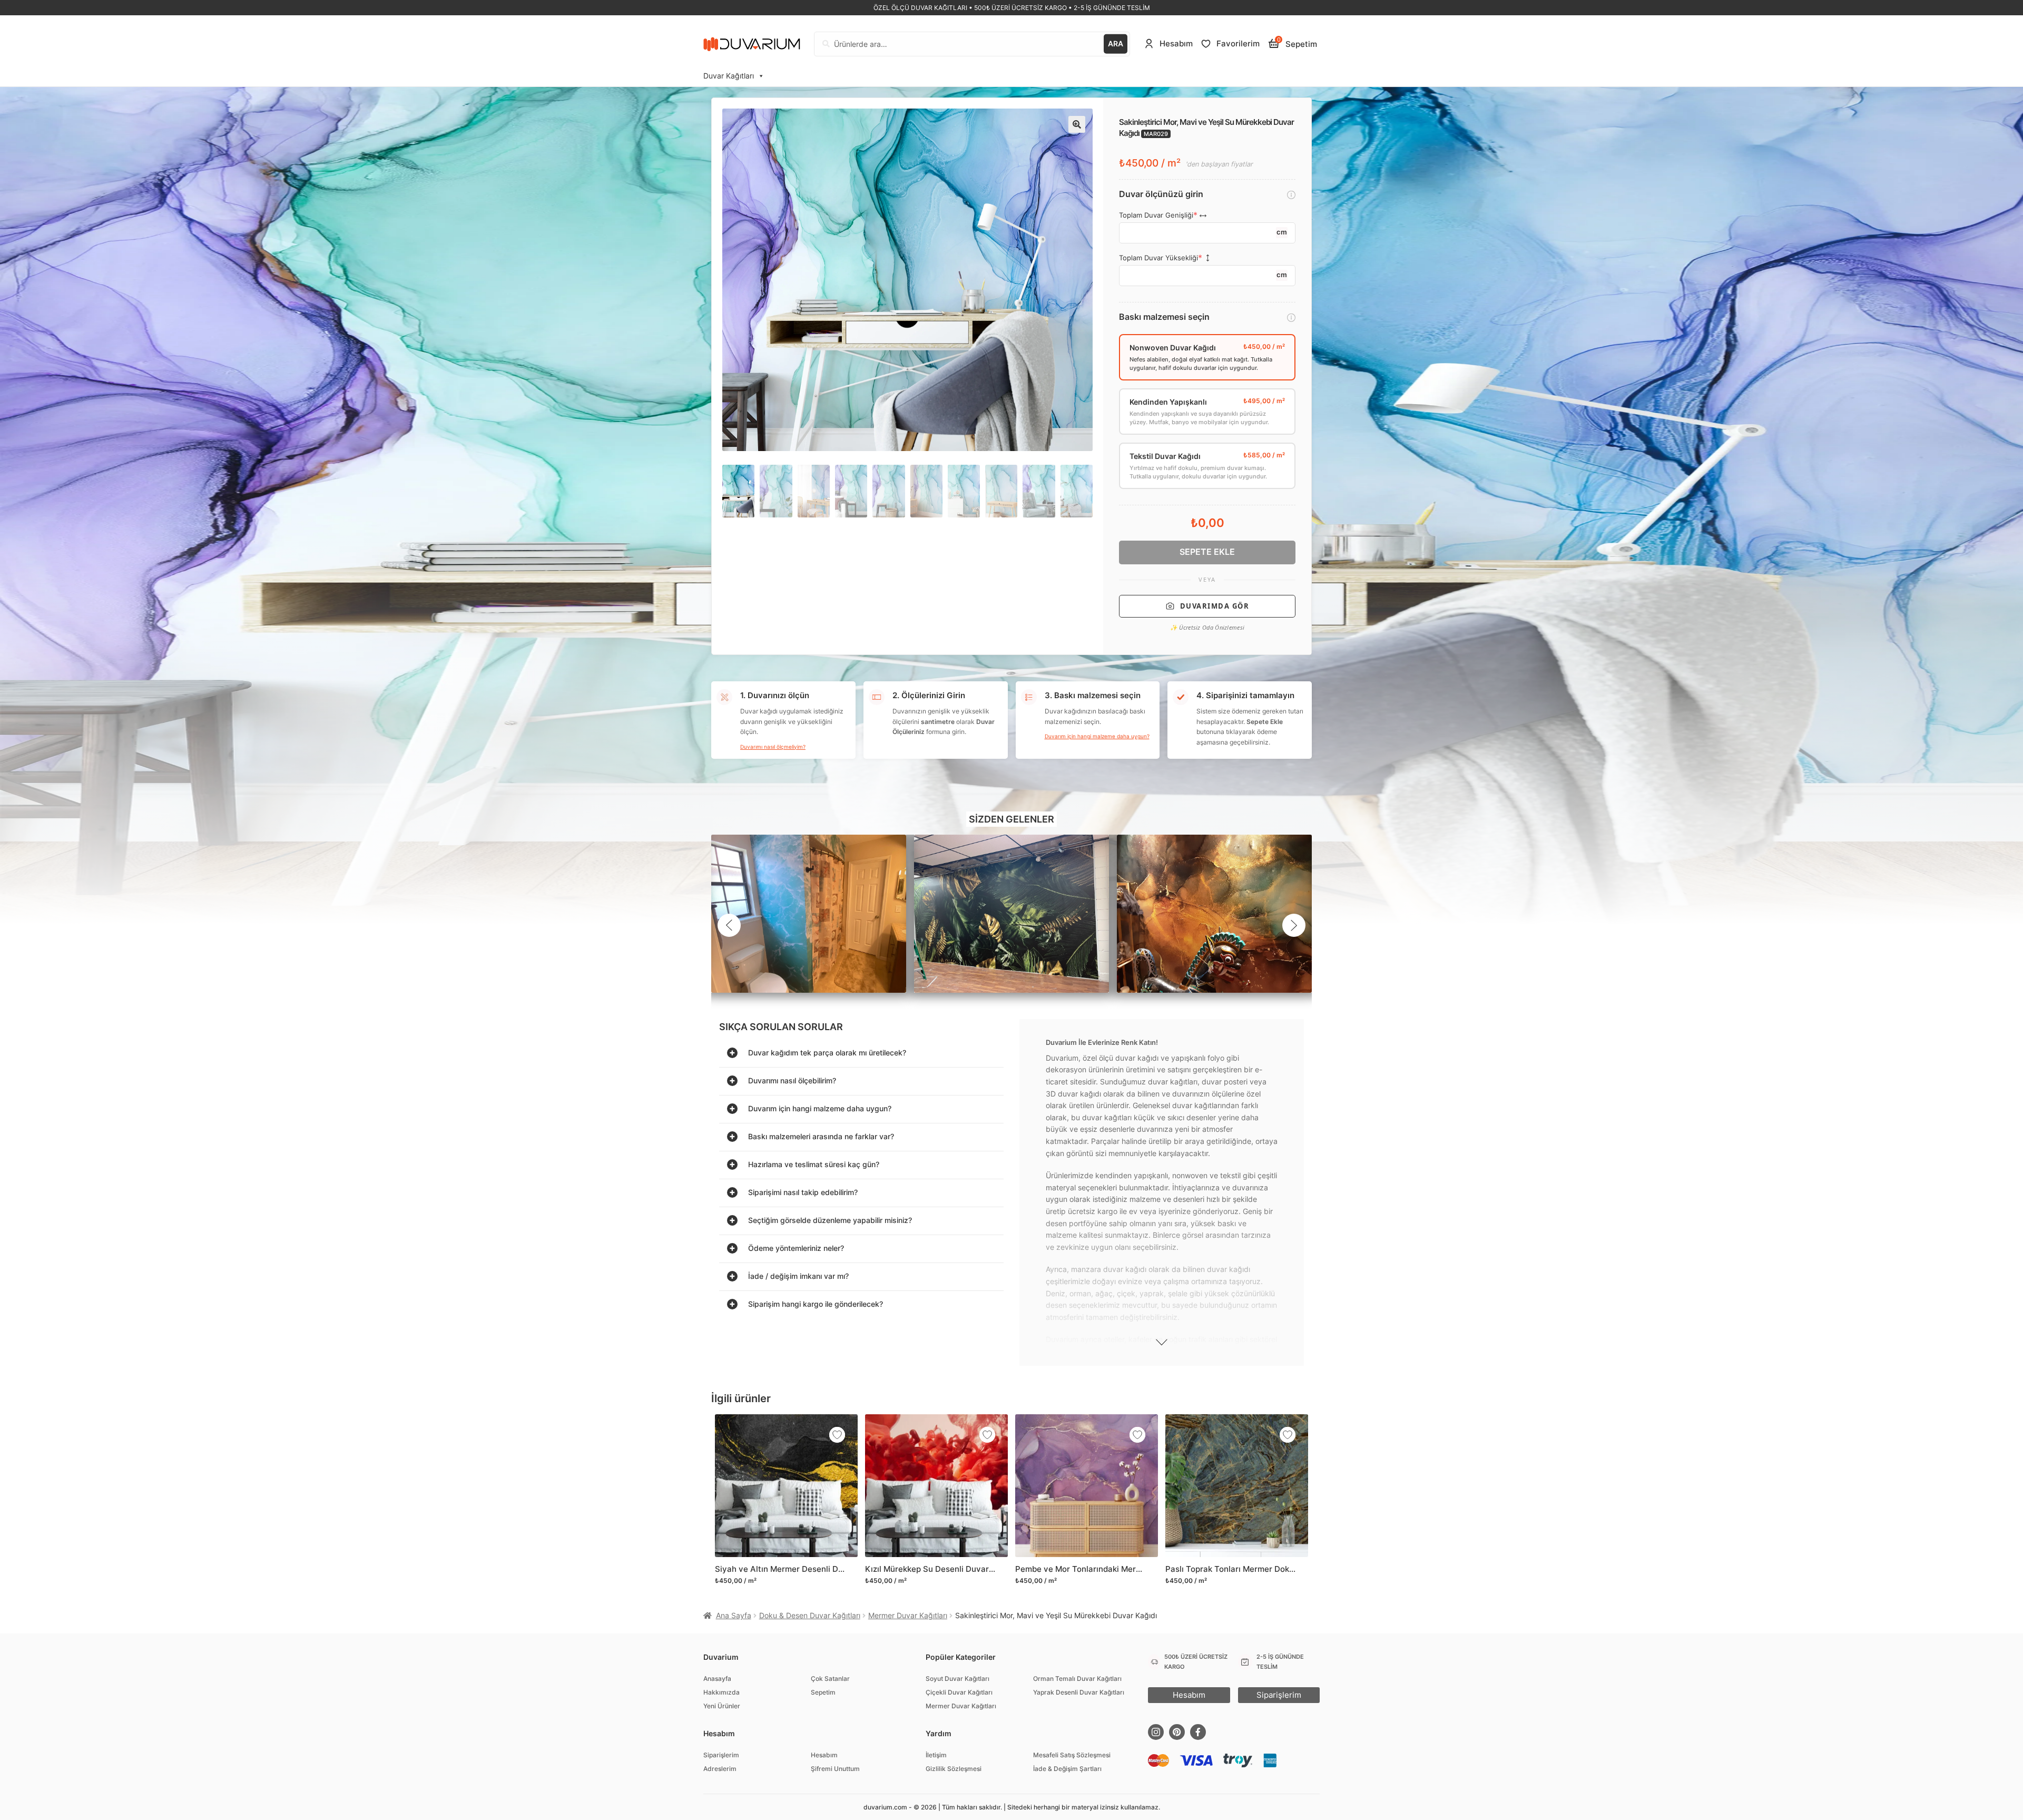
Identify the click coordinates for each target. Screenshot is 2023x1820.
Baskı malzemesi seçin (1164, 317)
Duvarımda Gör (1215, 606)
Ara (1116, 43)
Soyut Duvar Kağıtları (958, 1679)
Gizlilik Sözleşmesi (954, 1769)
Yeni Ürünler (722, 1706)
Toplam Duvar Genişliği (1156, 215)
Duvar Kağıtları (729, 76)
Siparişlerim (721, 1755)
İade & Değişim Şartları (1067, 1769)
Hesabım (824, 1755)
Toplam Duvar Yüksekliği (1158, 258)
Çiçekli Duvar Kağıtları (959, 1692)
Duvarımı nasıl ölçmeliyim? (773, 747)
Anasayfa (717, 1679)
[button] (1077, 124)
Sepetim (823, 1692)
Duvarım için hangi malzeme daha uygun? (1097, 736)
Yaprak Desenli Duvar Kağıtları (1079, 1692)
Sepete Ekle (1207, 552)
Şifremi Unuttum (835, 1769)
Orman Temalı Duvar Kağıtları (1077, 1679)
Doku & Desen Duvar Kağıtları (810, 1615)
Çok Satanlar (830, 1679)
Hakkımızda (721, 1692)
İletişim (936, 1755)
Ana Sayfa (734, 1615)
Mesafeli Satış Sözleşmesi (1072, 1755)
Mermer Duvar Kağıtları (908, 1615)
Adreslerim (720, 1769)
